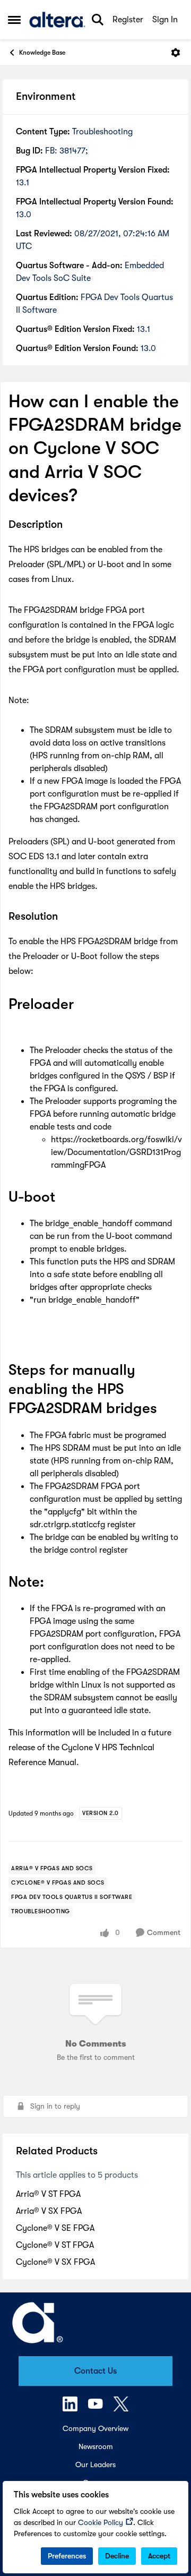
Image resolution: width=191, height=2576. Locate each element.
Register (128, 20)
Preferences (67, 2556)
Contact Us (95, 2371)
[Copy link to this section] (71, 525)
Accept (159, 2556)
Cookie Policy (101, 2522)
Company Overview (95, 2428)
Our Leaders (95, 2464)
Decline (117, 2556)
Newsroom (96, 2446)
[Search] (98, 20)
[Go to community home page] (57, 20)
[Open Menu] (176, 53)
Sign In (165, 20)
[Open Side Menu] (14, 20)
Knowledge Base (42, 53)
